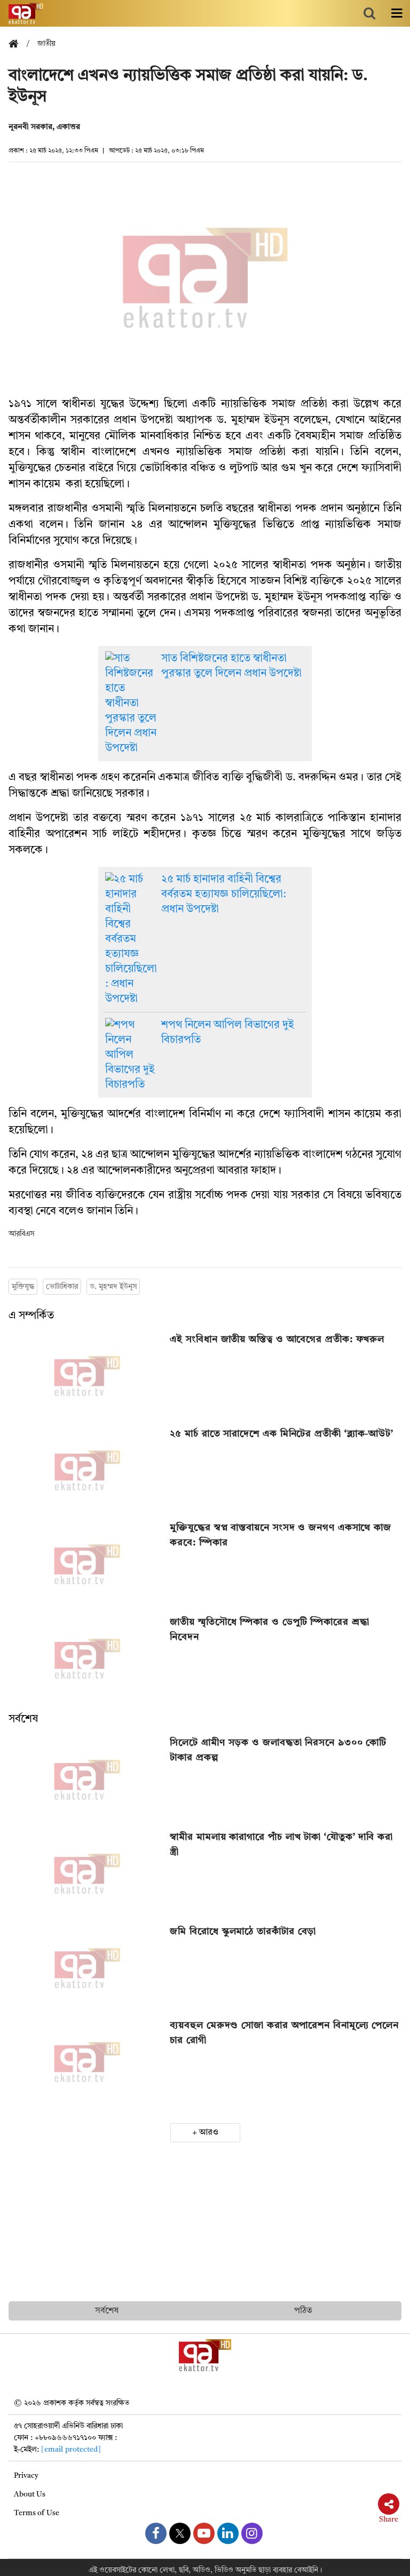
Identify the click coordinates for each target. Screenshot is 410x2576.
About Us (30, 2494)
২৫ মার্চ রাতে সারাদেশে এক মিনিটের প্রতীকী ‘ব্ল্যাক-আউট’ (282, 1434)
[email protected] (71, 2450)
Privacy (26, 2476)
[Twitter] (180, 2533)
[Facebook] (156, 2533)
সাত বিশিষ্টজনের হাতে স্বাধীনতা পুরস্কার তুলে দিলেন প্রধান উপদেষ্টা (231, 666)
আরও (209, 2133)
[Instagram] (252, 2533)
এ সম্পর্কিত (31, 1316)
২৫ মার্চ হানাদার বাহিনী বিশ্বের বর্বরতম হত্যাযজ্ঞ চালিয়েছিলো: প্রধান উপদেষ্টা (224, 895)
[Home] (18, 45)
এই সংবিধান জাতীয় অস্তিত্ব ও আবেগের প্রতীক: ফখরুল (277, 1339)
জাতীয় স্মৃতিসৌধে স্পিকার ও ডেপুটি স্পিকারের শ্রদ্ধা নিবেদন (269, 1630)
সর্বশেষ (23, 1719)
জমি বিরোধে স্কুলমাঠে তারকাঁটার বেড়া (243, 1932)
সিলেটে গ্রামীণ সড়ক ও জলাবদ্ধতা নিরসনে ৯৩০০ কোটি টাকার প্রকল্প (278, 1750)
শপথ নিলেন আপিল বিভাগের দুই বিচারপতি (228, 1033)
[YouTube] (204, 2533)
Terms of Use (37, 2513)
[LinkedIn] (228, 2533)
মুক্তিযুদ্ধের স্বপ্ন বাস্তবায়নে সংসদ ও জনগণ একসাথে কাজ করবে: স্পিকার (281, 1535)
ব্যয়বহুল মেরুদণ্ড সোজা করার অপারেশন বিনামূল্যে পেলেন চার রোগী (284, 2033)
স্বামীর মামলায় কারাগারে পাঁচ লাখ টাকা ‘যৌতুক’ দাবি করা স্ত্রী (281, 1845)
